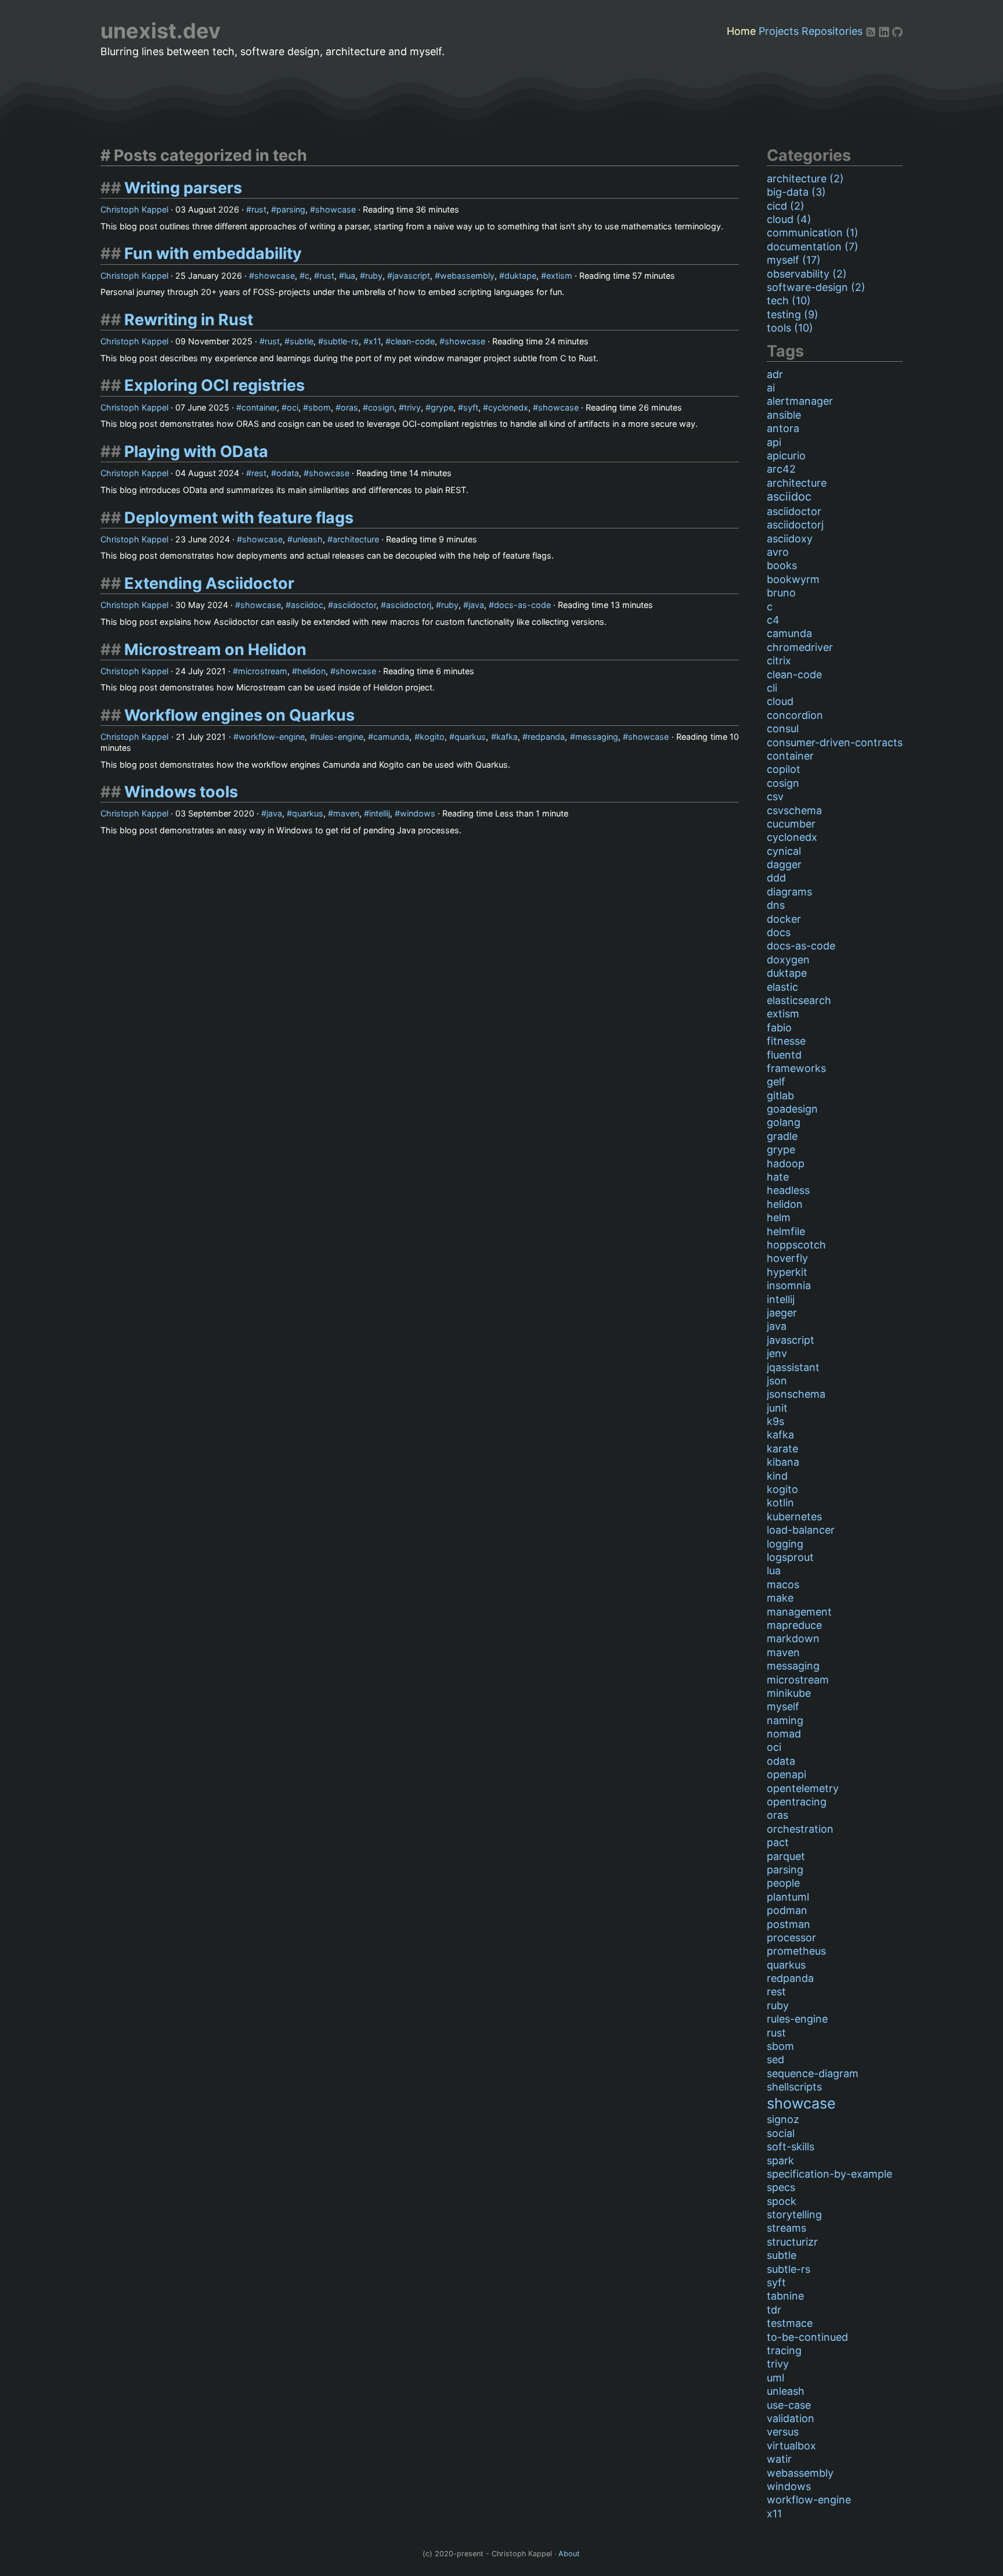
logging (785, 1544)
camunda (391, 737)
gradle (782, 1136)
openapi (786, 1774)
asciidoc (307, 605)
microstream (263, 671)
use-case (789, 2405)
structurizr (792, 2242)
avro (778, 552)
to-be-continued (807, 2337)
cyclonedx (508, 407)
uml (775, 2378)
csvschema (794, 810)
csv (775, 796)
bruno (781, 593)
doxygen (788, 960)
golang (784, 1122)
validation (791, 2418)
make (780, 1598)
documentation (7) (813, 247)
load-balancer (801, 1530)
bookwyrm (793, 579)
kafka (507, 737)
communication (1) (813, 233)
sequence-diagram (813, 2073)
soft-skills (791, 2147)
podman (787, 1910)
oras (349, 407)
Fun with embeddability (213, 253)
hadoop (786, 1163)
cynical (784, 851)
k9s (775, 1421)
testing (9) (793, 314)
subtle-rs (341, 341)
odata (288, 473)
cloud (780, 701)
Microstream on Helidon (215, 650)
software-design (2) (816, 287)
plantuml (788, 1897)
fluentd (784, 1055)
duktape (520, 276)
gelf (776, 1082)
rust (259, 209)
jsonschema (796, 1394)
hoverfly (787, 1258)
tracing (784, 2350)
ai (771, 388)
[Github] (897, 31)
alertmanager (800, 401)
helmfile (786, 1231)
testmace (790, 2323)
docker (784, 919)
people (783, 1883)
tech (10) (789, 301)
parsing (291, 209)
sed (775, 2059)
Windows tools (181, 792)
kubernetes (794, 1517)
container (259, 407)
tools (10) (790, 328)
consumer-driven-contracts (835, 742)
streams (786, 2228)
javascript (411, 276)
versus (783, 2432)
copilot (784, 769)
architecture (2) (805, 179)
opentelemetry (803, 1788)
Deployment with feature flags (239, 518)
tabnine (785, 2296)
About (569, 2554)
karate (782, 1449)
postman (789, 1924)
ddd (776, 878)
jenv (777, 1353)
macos (783, 1584)
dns (776, 905)
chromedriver (800, 647)
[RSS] (872, 31)
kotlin (780, 1503)
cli (772, 688)
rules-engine (339, 737)
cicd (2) (786, 206)
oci (293, 407)
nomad (784, 1734)
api (774, 442)
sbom (320, 407)
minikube (789, 1693)
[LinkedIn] (885, 31)
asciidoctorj (409, 605)
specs (781, 2187)
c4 (773, 620)
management (799, 1612)
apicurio (786, 456)
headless (788, 1190)
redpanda (546, 737)
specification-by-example (829, 2174)
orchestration (800, 1829)
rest (259, 473)
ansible (784, 415)
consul (783, 728)
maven (346, 813)
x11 (375, 341)
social (781, 2133)
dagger (784, 864)
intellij (380, 813)
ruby (374, 276)
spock (782, 2201)
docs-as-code (522, 605)
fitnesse (786, 1041)
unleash (308, 539)
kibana (783, 1462)
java (476, 605)
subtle (302, 341)
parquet (786, 1856)
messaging (597, 737)
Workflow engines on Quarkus (239, 715)
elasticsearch (799, 1000)
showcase (335, 209)
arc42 (781, 469)
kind (777, 1476)
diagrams (789, 892)
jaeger (782, 1313)
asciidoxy (790, 539)
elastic (782, 987)
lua (350, 276)
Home (741, 31)
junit (777, 1408)
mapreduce (794, 1625)
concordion (795, 715)
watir (779, 2459)
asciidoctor (355, 605)
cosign (381, 407)
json (777, 1381)
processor (791, 1938)
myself (783, 1706)
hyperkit (787, 1272)
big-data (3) (796, 192)
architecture (356, 539)
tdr (774, 2310)
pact (778, 1842)
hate (778, 1177)
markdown (793, 1638)
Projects (779, 31)
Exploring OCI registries (214, 385)
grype (442, 407)
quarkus (470, 737)
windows (418, 813)
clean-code (413, 341)
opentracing (797, 1802)
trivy (412, 407)
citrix (779, 661)
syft (471, 407)
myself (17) (794, 260)
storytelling (794, 2215)
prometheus (796, 1951)
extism (559, 276)
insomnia (789, 1285)
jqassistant (793, 1367)
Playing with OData (196, 451)
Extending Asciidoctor (209, 583)
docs (779, 932)
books (782, 565)
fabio (779, 1028)
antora (783, 428)
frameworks (796, 1068)
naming (785, 1720)
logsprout (790, 1557)
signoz (783, 2119)
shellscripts (794, 2087)
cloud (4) (789, 219)
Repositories (832, 31)
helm (779, 1217)
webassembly (467, 276)
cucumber (791, 824)
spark (780, 2161)
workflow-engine (272, 737)
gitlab (780, 1095)
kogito (432, 737)
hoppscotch (796, 1245)
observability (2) (807, 274)
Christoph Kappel (134, 209)
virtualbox (791, 2446)
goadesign (792, 1109)
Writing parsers (183, 188)
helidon (311, 671)
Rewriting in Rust (189, 320)
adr (775, 374)
